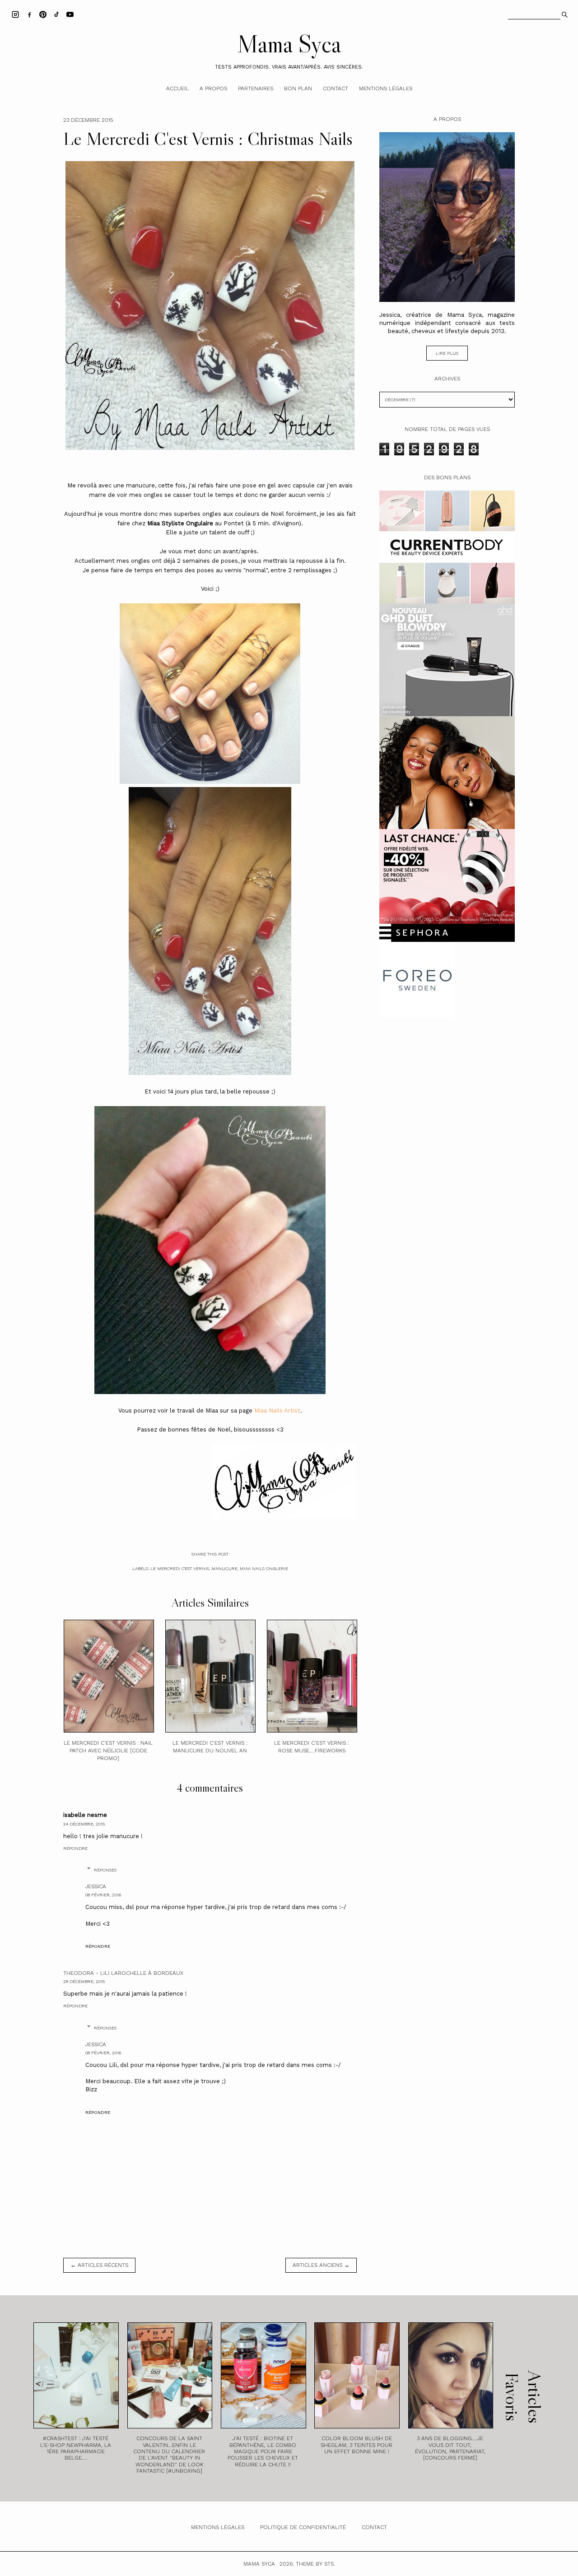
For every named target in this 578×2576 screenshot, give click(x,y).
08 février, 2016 (103, 1895)
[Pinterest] (43, 14)
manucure (224, 1568)
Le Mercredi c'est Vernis (180, 1568)
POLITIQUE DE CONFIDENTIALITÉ (303, 2527)
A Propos (213, 88)
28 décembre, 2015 (84, 1981)
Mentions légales (386, 88)
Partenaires (256, 88)
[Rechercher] (564, 14)
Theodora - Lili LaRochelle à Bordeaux (123, 1973)
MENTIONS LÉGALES (218, 2527)
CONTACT (374, 2527)
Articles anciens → (321, 2265)
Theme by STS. (315, 2564)
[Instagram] (15, 14)
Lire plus (447, 353)
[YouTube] (70, 14)
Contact (336, 88)
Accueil (177, 88)
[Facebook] (29, 14)
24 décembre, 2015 (84, 1824)
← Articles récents (99, 2265)
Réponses (105, 1870)
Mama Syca (289, 44)
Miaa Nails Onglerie (264, 1568)
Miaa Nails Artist (277, 1411)
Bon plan (298, 88)
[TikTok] (56, 14)
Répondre (75, 1848)
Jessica (96, 1886)
